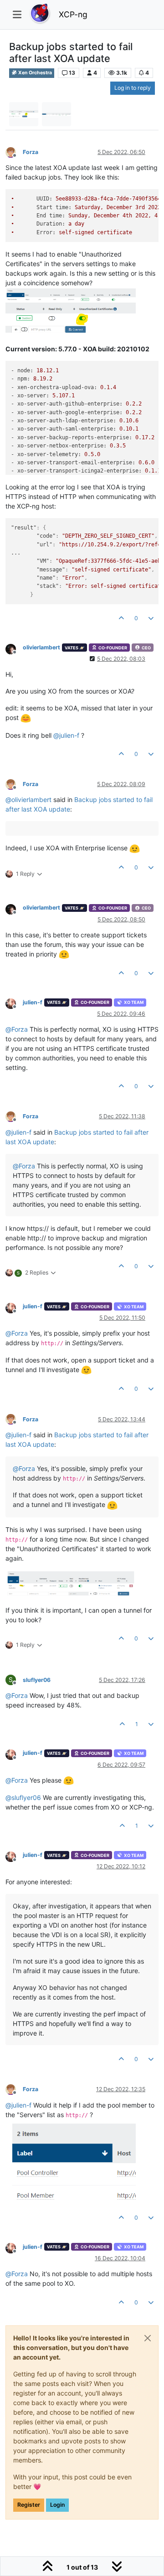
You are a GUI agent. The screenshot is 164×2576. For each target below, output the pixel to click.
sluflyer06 (37, 1680)
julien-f (33, 1002)
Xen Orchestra (35, 73)
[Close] (148, 2338)
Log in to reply (133, 88)
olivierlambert (41, 647)
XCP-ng (73, 14)
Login (57, 2505)
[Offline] (14, 152)
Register (29, 2505)
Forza (31, 152)
